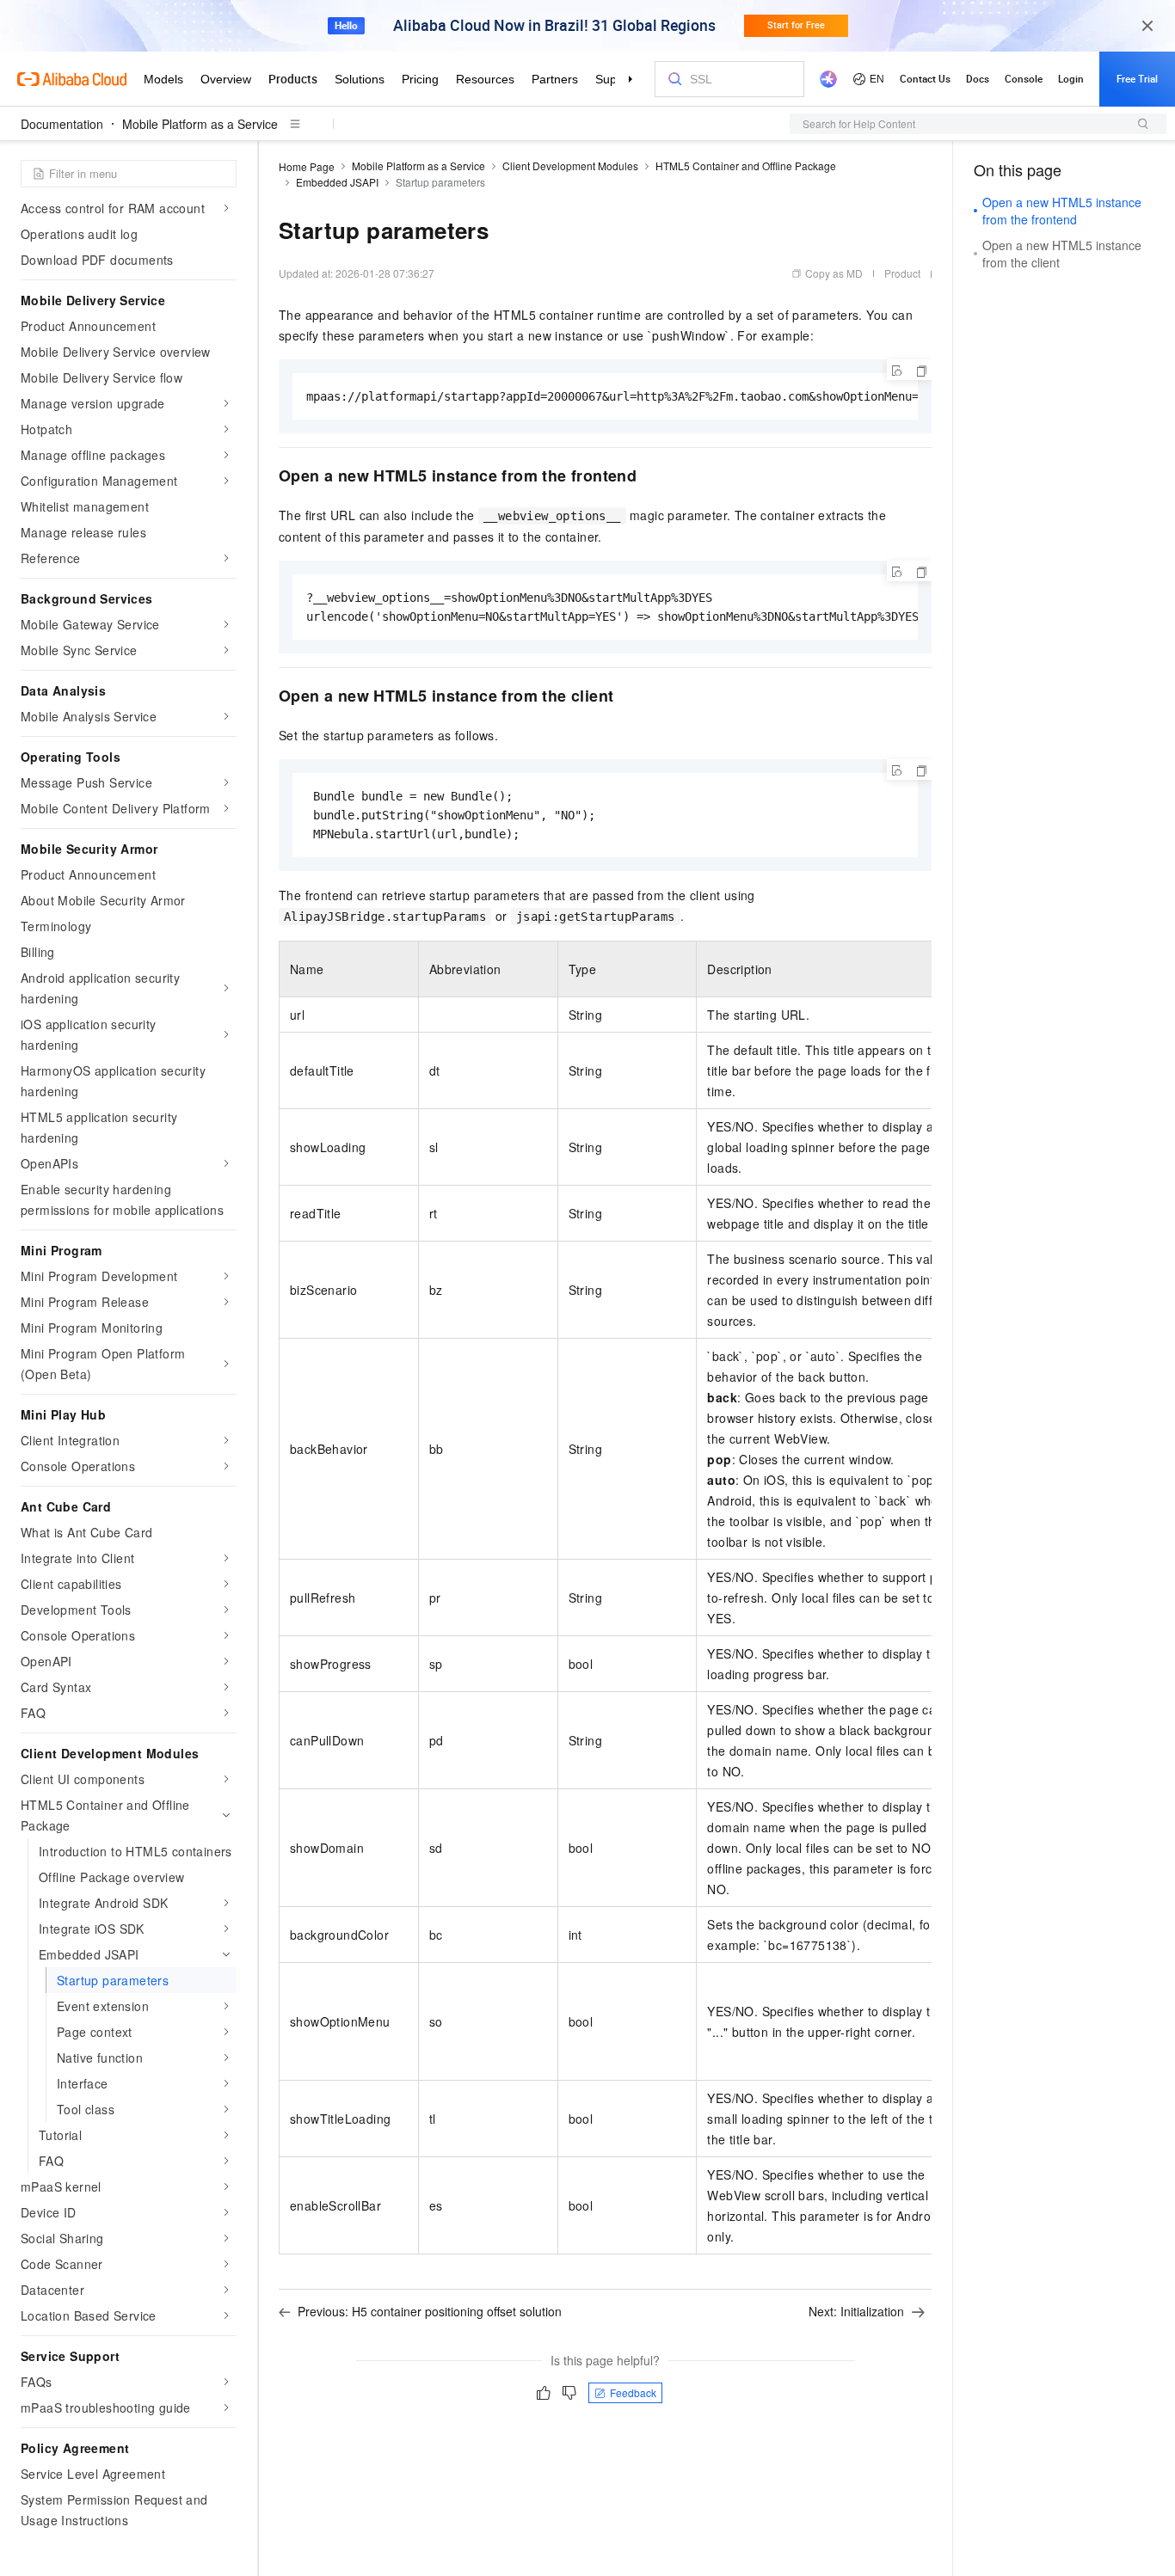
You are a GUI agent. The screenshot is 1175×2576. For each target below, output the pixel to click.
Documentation (62, 124)
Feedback (633, 2392)
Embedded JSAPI (337, 182)
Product (902, 273)
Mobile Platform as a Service (200, 124)
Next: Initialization (856, 2311)
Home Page (307, 166)
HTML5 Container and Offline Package (746, 166)
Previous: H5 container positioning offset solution (430, 2311)
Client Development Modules (570, 166)
